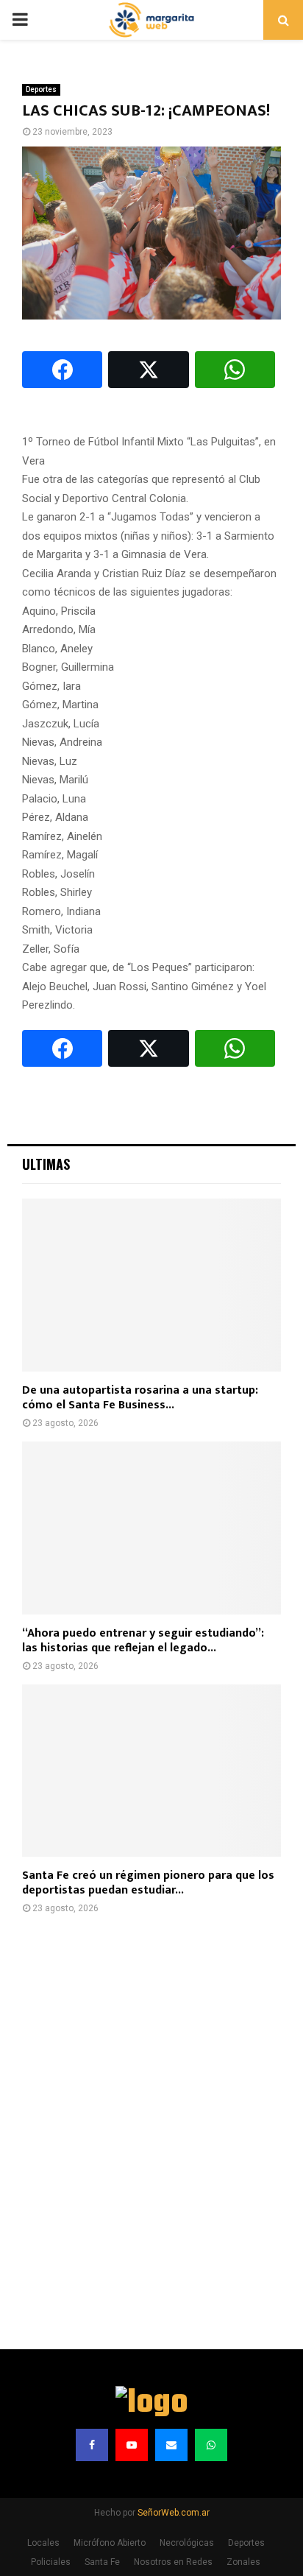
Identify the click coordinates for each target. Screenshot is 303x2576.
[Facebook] (92, 2445)
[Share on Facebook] (62, 370)
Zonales (243, 2562)
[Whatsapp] (211, 2445)
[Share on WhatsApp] (235, 370)
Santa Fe (102, 2562)
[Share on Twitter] (148, 370)
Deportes (41, 89)
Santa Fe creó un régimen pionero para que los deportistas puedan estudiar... (148, 1883)
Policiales (51, 2562)
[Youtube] (132, 2445)
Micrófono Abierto (110, 2543)
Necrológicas (187, 2543)
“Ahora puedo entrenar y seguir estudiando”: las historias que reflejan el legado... (143, 1641)
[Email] (171, 2445)
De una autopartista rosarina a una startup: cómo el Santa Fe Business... (140, 1398)
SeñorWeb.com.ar (174, 2513)
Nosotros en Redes (173, 2562)
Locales (43, 2543)
